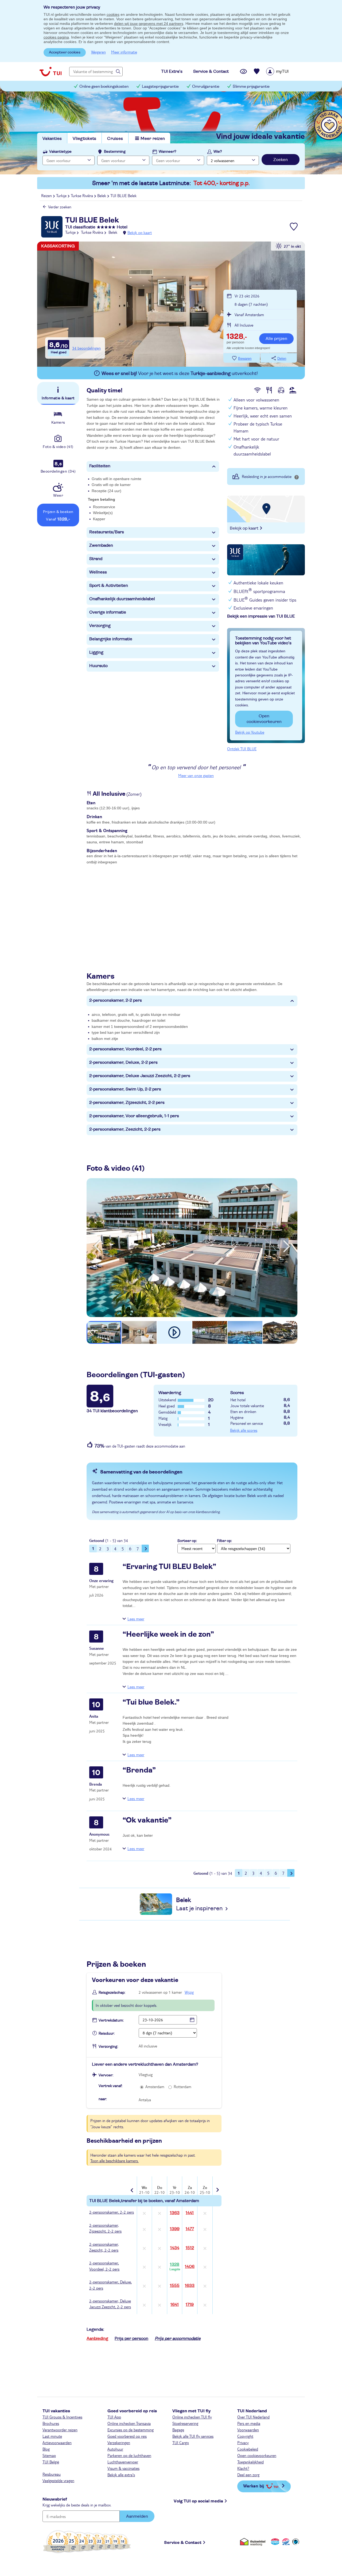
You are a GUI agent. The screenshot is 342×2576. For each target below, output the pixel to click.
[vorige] (97, 1246)
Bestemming (115, 152)
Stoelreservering (185, 2423)
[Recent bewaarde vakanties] (257, 71)
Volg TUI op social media (198, 2501)
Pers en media (249, 2423)
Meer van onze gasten (196, 775)
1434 (175, 2248)
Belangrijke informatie (111, 639)
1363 (175, 2213)
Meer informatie (124, 52)
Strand (96, 559)
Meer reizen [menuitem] (153, 139)
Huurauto (98, 666)
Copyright (245, 2436)
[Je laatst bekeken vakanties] (243, 71)
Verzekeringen (119, 2443)
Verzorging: (108, 2047)
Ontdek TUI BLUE (242, 749)
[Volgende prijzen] (217, 2186)
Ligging (96, 652)
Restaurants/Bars (107, 532)
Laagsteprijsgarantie (160, 87)
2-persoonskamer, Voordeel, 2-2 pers (125, 1049)
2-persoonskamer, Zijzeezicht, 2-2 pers (127, 1103)
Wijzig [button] (189, 1992)
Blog (46, 2449)
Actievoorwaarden (57, 2443)
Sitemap (49, 2455)
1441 (190, 2213)
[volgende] (287, 1246)
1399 (175, 2229)
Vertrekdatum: (111, 2020)
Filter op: (224, 1541)
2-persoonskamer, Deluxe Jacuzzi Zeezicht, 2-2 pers (140, 1076)
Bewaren (245, 359)
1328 (175, 2267)
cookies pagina (56, 37)
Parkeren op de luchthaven (129, 2455)
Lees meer (136, 1619)
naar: (103, 2099)
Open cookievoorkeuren (264, 719)
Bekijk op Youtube (250, 732)
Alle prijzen (276, 339)
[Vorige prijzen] (133, 2186)
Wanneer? (168, 152)
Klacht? (243, 2468)
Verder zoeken (60, 207)
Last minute (52, 2436)
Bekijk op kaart (140, 232)
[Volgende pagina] (145, 1548)
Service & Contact (183, 2543)
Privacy (243, 2443)
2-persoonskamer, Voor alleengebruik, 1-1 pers (134, 1116)
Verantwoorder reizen (60, 2430)
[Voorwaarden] (285, 2542)
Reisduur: (107, 2034)
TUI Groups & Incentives (62, 2417)
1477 (190, 2229)
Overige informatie (108, 612)
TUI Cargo (181, 2443)
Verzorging (100, 626)
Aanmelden (137, 2516)
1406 (190, 2267)
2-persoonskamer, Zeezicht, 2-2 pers (125, 1129)
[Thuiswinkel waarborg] (254, 2542)
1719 (190, 2305)
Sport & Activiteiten (109, 585)
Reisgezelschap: (112, 1993)
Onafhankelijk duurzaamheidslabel (122, 599)
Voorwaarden (248, 2430)
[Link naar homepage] (50, 71)
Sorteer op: (187, 1541)
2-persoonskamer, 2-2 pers (116, 1000)
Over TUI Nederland (253, 2417)
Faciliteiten (100, 466)
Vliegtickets (84, 139)
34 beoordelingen (86, 348)
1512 (190, 2248)
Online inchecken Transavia (129, 2423)
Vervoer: (106, 2075)
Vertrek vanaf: (110, 2086)
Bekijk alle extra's (121, 2475)
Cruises (115, 139)
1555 (175, 2286)
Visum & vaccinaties (123, 2468)
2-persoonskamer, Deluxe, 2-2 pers (123, 1062)
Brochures (51, 2423)
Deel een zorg (248, 2475)
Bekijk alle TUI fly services (193, 2436)
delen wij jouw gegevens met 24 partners (149, 24)
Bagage (178, 2430)
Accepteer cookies (65, 52)
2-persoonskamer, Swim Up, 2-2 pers (125, 1089)
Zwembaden (101, 545)
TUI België (51, 2462)
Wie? (218, 152)
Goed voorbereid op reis (127, 2436)
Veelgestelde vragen (58, 2481)
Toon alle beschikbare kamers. (114, 2161)
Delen (282, 359)
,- (237, 337)
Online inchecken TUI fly (192, 2417)
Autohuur (115, 2449)
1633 (190, 2286)
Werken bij (254, 2486)
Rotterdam (182, 2087)
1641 (175, 2305)
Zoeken (281, 160)
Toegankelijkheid (250, 2462)
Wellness (98, 572)
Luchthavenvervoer (123, 2462)
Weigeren (98, 52)
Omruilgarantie (206, 87)
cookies (113, 14)
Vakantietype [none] (60, 152)
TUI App (114, 2417)
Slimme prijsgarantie (251, 87)
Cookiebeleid (248, 2449)
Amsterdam (155, 2087)
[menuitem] (284, 71)
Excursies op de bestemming (131, 2430)
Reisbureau (52, 2474)
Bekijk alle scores (244, 1430)
